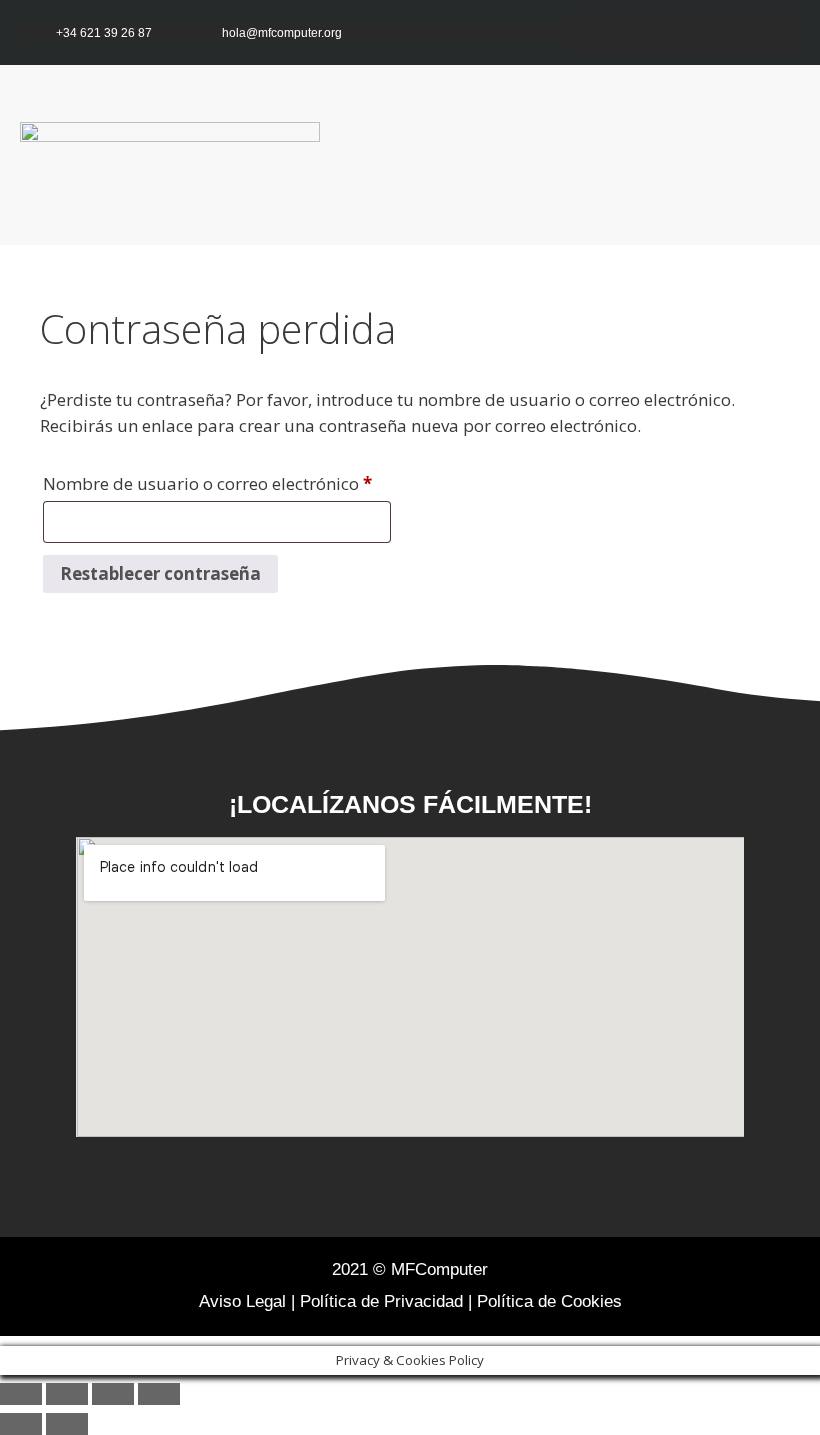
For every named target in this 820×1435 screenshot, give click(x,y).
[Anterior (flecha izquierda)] (21, 1424)
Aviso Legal (242, 1301)
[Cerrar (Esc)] (159, 1394)
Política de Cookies (549, 1301)
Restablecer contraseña (160, 573)
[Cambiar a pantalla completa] (67, 1394)
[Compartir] (113, 1394)
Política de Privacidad (381, 1301)
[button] (766, 155)
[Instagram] (701, 32)
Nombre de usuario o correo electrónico (217, 481)
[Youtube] (741, 32)
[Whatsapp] (780, 32)
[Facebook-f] (662, 32)
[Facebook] (328, 1192)
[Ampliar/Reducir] (21, 1394)
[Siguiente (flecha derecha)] (67, 1424)
